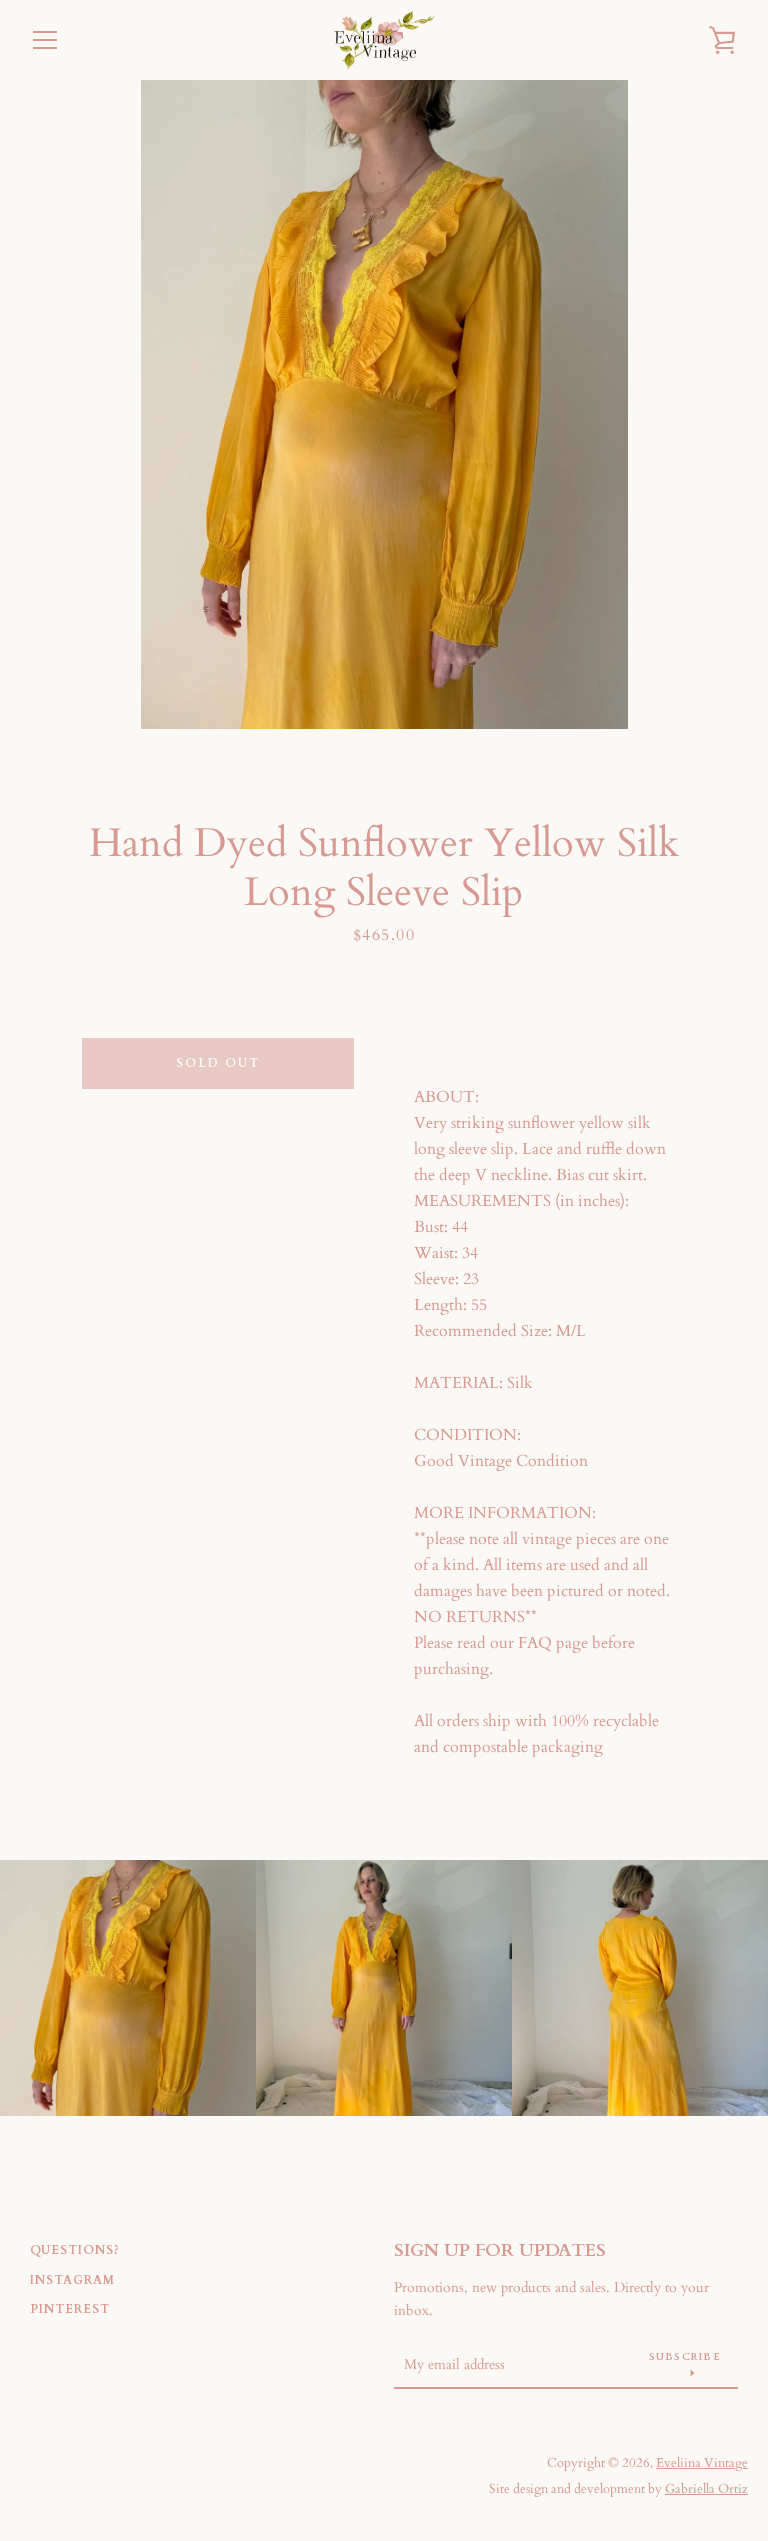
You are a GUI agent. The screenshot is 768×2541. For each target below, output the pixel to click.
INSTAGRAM (72, 2280)
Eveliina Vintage (702, 2463)
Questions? (75, 2250)
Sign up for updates (500, 2250)
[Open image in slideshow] (384, 404)
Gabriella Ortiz (706, 2489)
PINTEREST (70, 2309)
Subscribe (685, 2357)
